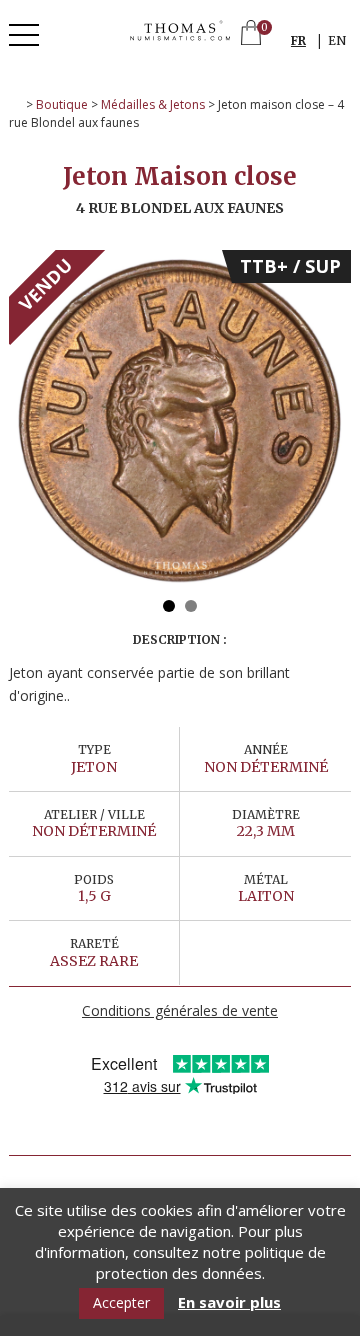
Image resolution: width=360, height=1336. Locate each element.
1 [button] (169, 606)
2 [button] (191, 606)
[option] (180, 421)
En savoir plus (229, 1302)
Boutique (62, 104)
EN (337, 40)
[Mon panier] (251, 34)
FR (298, 40)
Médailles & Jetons (153, 104)
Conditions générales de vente (180, 1010)
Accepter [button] (121, 1302)
